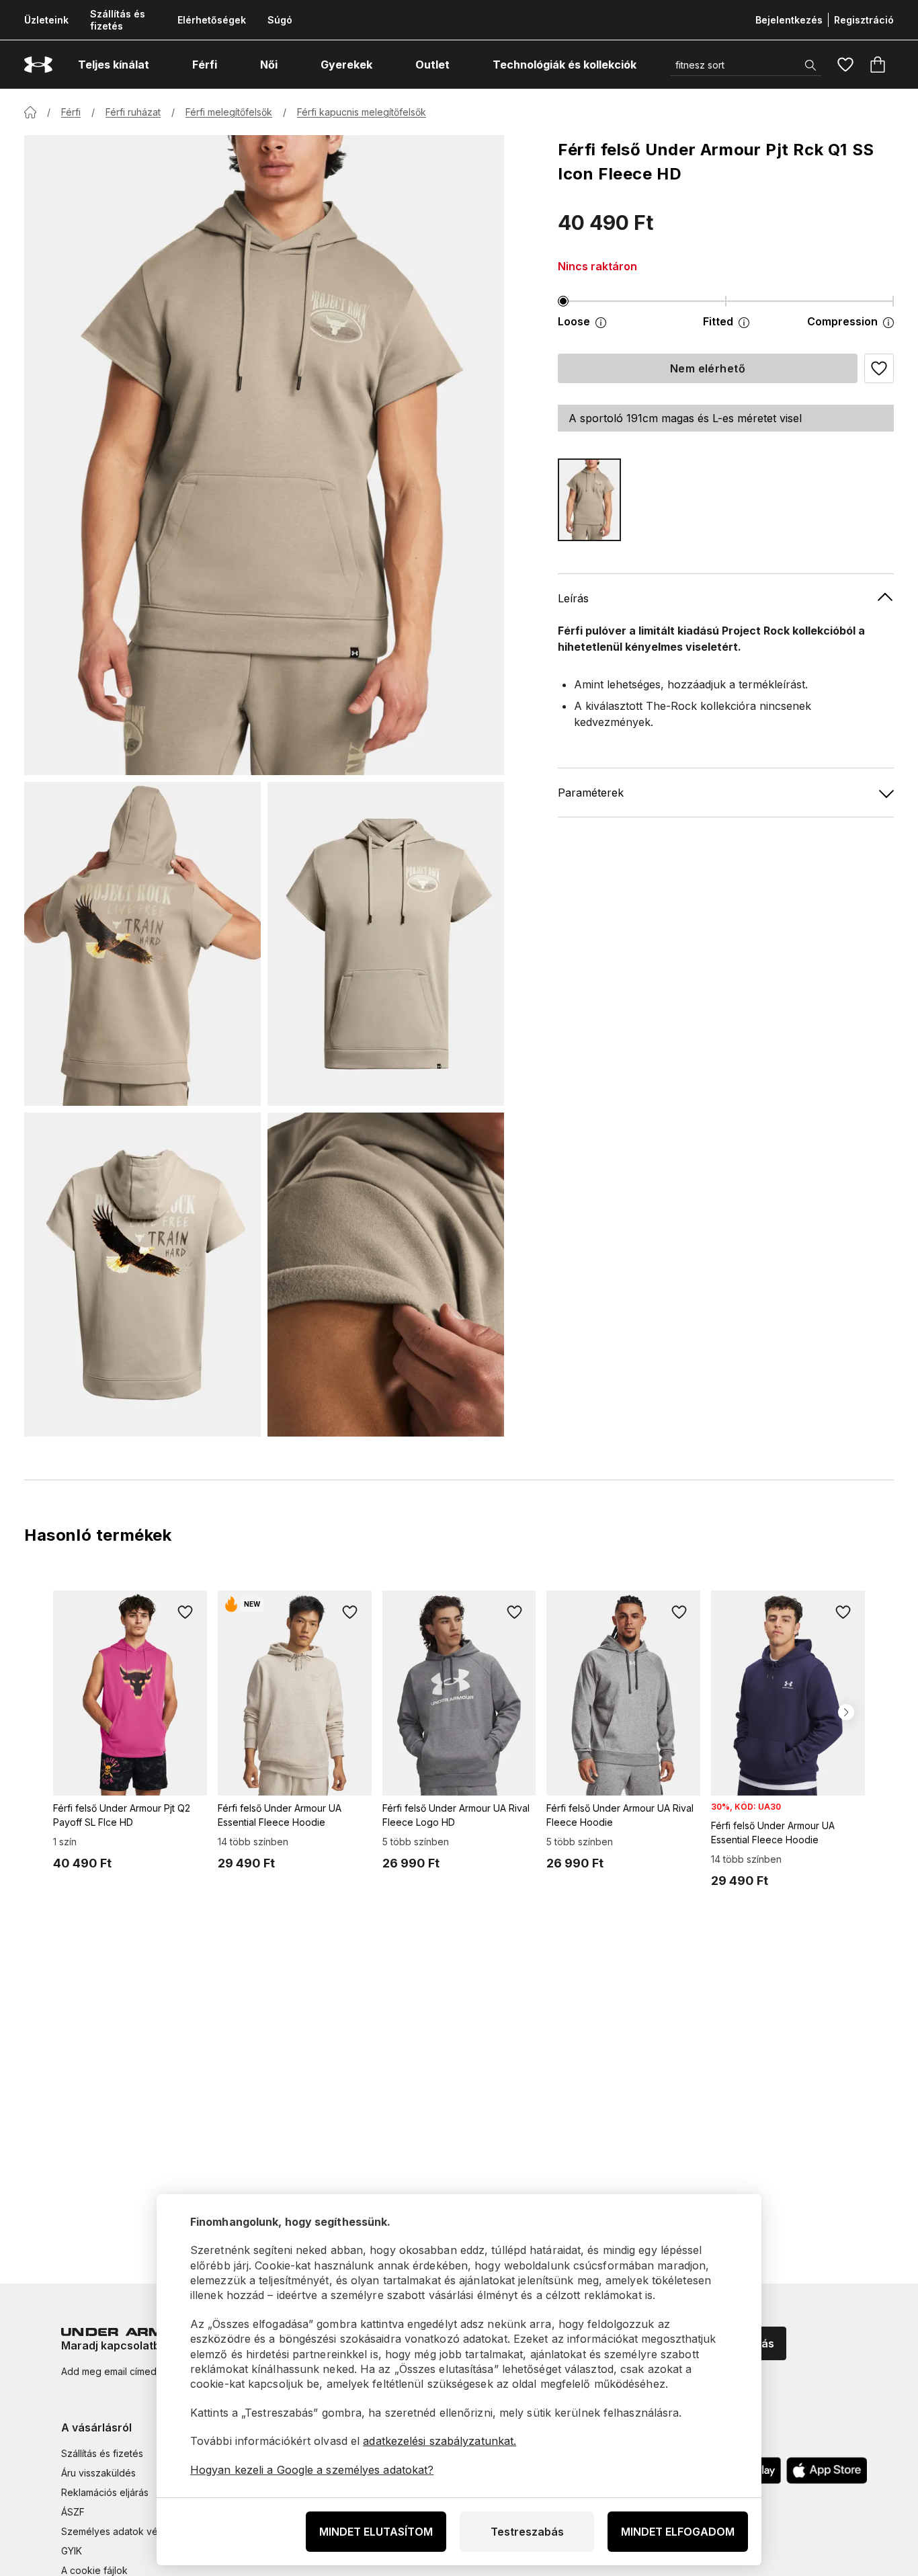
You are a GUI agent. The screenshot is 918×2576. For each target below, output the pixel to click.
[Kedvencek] (845, 65)
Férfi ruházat (133, 112)
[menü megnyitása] (161, 65)
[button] (879, 368)
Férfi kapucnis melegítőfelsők (362, 112)
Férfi (71, 112)
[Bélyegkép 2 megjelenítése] (386, 944)
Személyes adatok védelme (123, 2531)
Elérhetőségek (212, 20)
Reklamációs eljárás (105, 2492)
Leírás (573, 598)
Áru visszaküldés (98, 2473)
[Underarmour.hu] (38, 65)
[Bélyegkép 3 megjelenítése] (142, 1275)
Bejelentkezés (789, 20)
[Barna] (589, 500)
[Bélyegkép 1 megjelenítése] (142, 944)
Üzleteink (46, 20)
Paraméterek (591, 793)
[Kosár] (878, 65)
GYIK (72, 2551)
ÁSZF (73, 2512)
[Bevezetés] (30, 112)
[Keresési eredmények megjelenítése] (810, 65)
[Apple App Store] (827, 2470)
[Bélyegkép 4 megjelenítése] (386, 1275)
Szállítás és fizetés (118, 20)
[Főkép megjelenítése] (264, 455)
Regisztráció (864, 20)
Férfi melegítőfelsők (229, 112)
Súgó (280, 20)
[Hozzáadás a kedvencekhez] (185, 1612)
